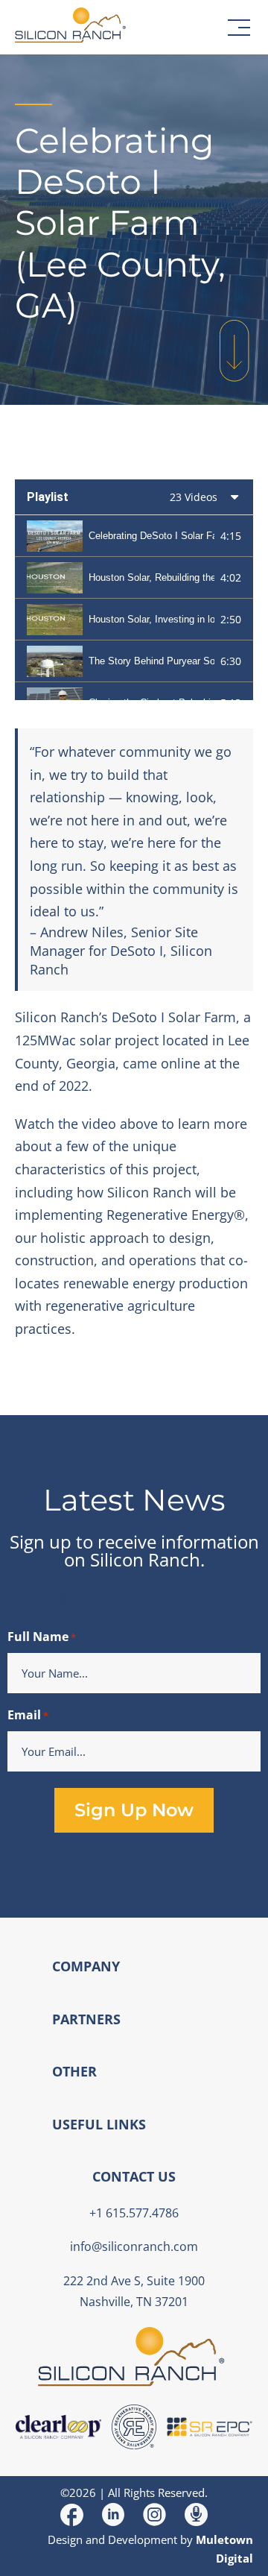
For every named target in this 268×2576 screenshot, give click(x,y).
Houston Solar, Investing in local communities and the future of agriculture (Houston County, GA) (151, 619)
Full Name (42, 1637)
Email (28, 1715)
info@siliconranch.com (134, 2246)
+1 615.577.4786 (134, 2213)
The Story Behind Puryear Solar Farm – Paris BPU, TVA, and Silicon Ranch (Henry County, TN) (151, 661)
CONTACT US (134, 2176)
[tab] (134, 536)
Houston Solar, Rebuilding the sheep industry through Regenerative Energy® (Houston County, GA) (151, 577)
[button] (239, 28)
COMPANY (86, 1966)
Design (65, 2539)
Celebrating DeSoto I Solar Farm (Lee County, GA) (151, 536)
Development (143, 2539)
